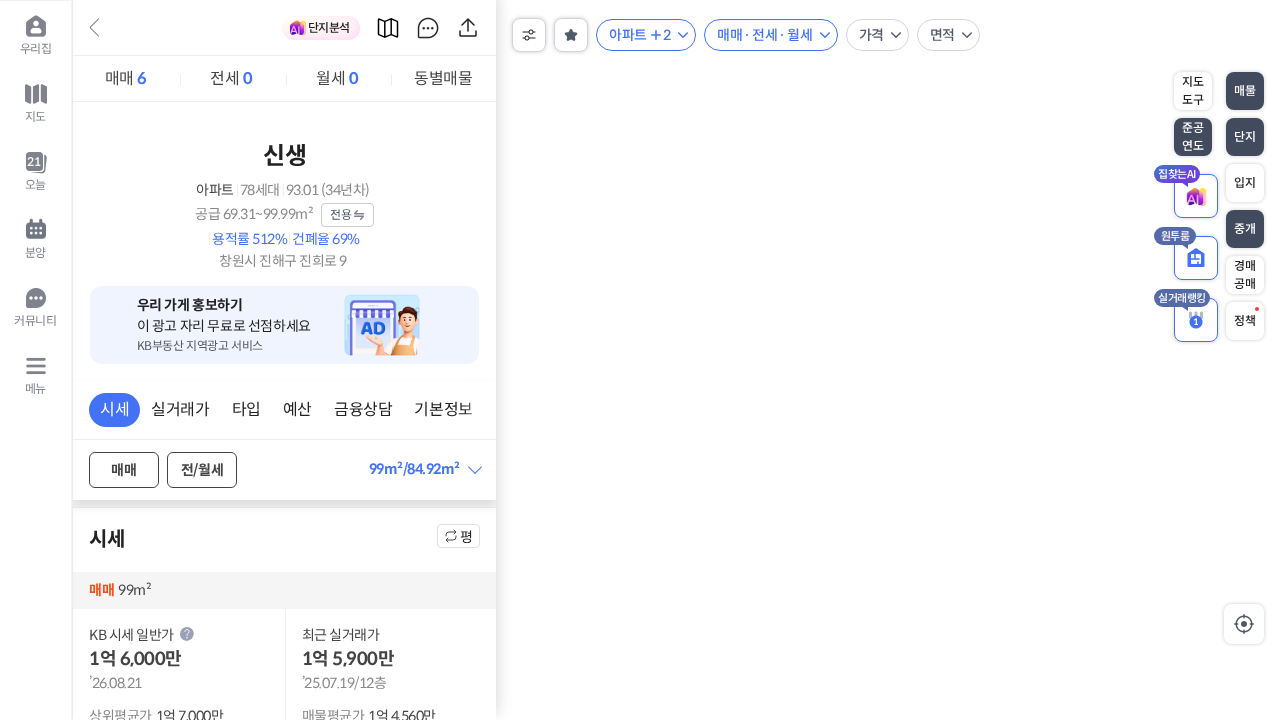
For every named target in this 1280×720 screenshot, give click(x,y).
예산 (297, 409)
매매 (126, 78)
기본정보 (443, 409)
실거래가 (180, 409)
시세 (114, 409)
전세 (231, 78)
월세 (337, 78)
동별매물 (443, 78)
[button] (425, 469)
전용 (340, 214)
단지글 (428, 28)
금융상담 (363, 409)
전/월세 (202, 470)
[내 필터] (571, 35)
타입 (246, 409)
